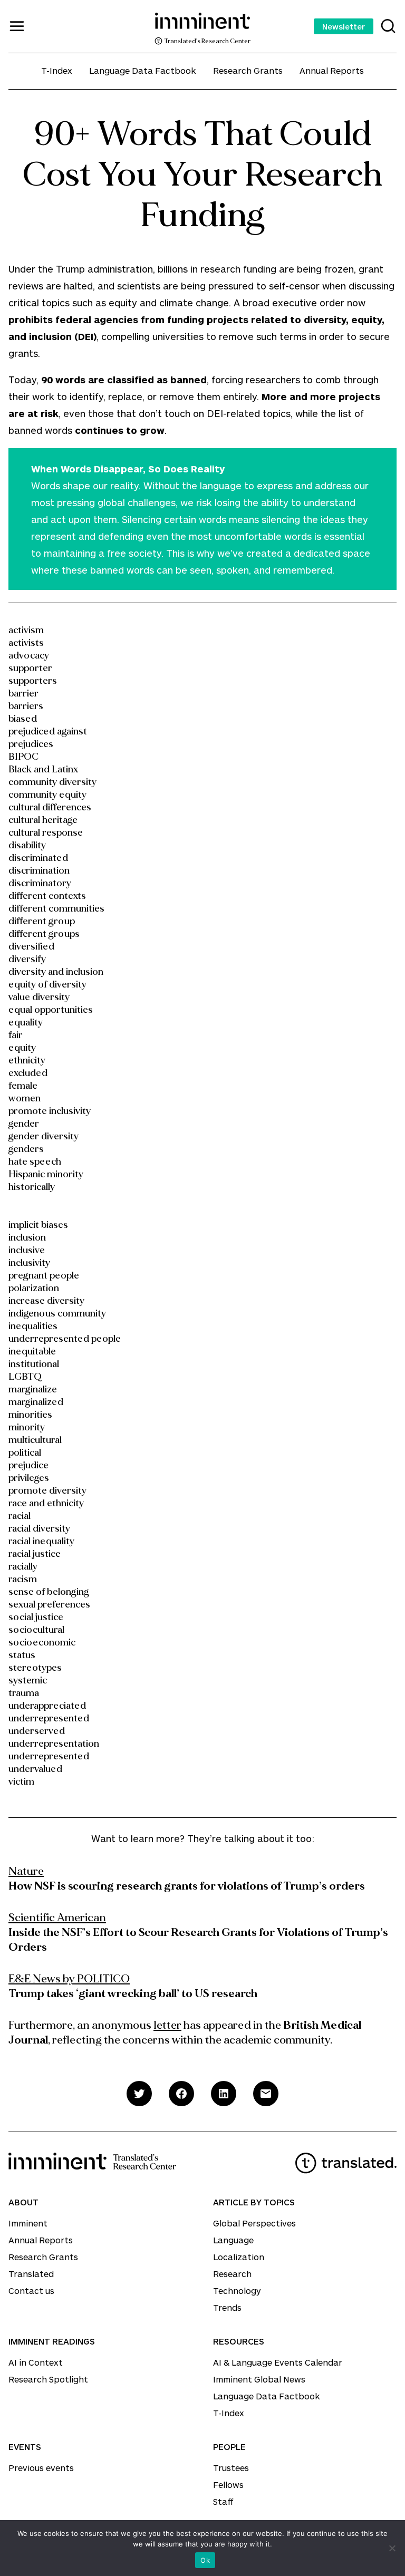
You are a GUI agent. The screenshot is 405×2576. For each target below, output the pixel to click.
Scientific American (57, 1918)
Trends (227, 2307)
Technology (237, 2291)
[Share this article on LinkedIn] (224, 2094)
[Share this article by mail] (266, 2094)
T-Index (57, 70)
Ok (205, 2560)
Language (233, 2240)
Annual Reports (332, 70)
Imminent (28, 2223)
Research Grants (248, 70)
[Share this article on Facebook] (181, 2094)
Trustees (231, 2468)
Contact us (31, 2291)
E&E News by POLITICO (69, 1979)
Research (232, 2274)
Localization (239, 2257)
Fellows (228, 2485)
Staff (223, 2501)
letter (167, 2025)
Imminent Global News (259, 2379)
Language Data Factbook (143, 70)
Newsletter (344, 26)
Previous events (41, 2468)
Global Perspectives (254, 2223)
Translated (31, 2274)
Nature (26, 1871)
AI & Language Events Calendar (278, 2362)
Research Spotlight (48, 2379)
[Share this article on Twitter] (139, 2094)
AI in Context (36, 2362)
